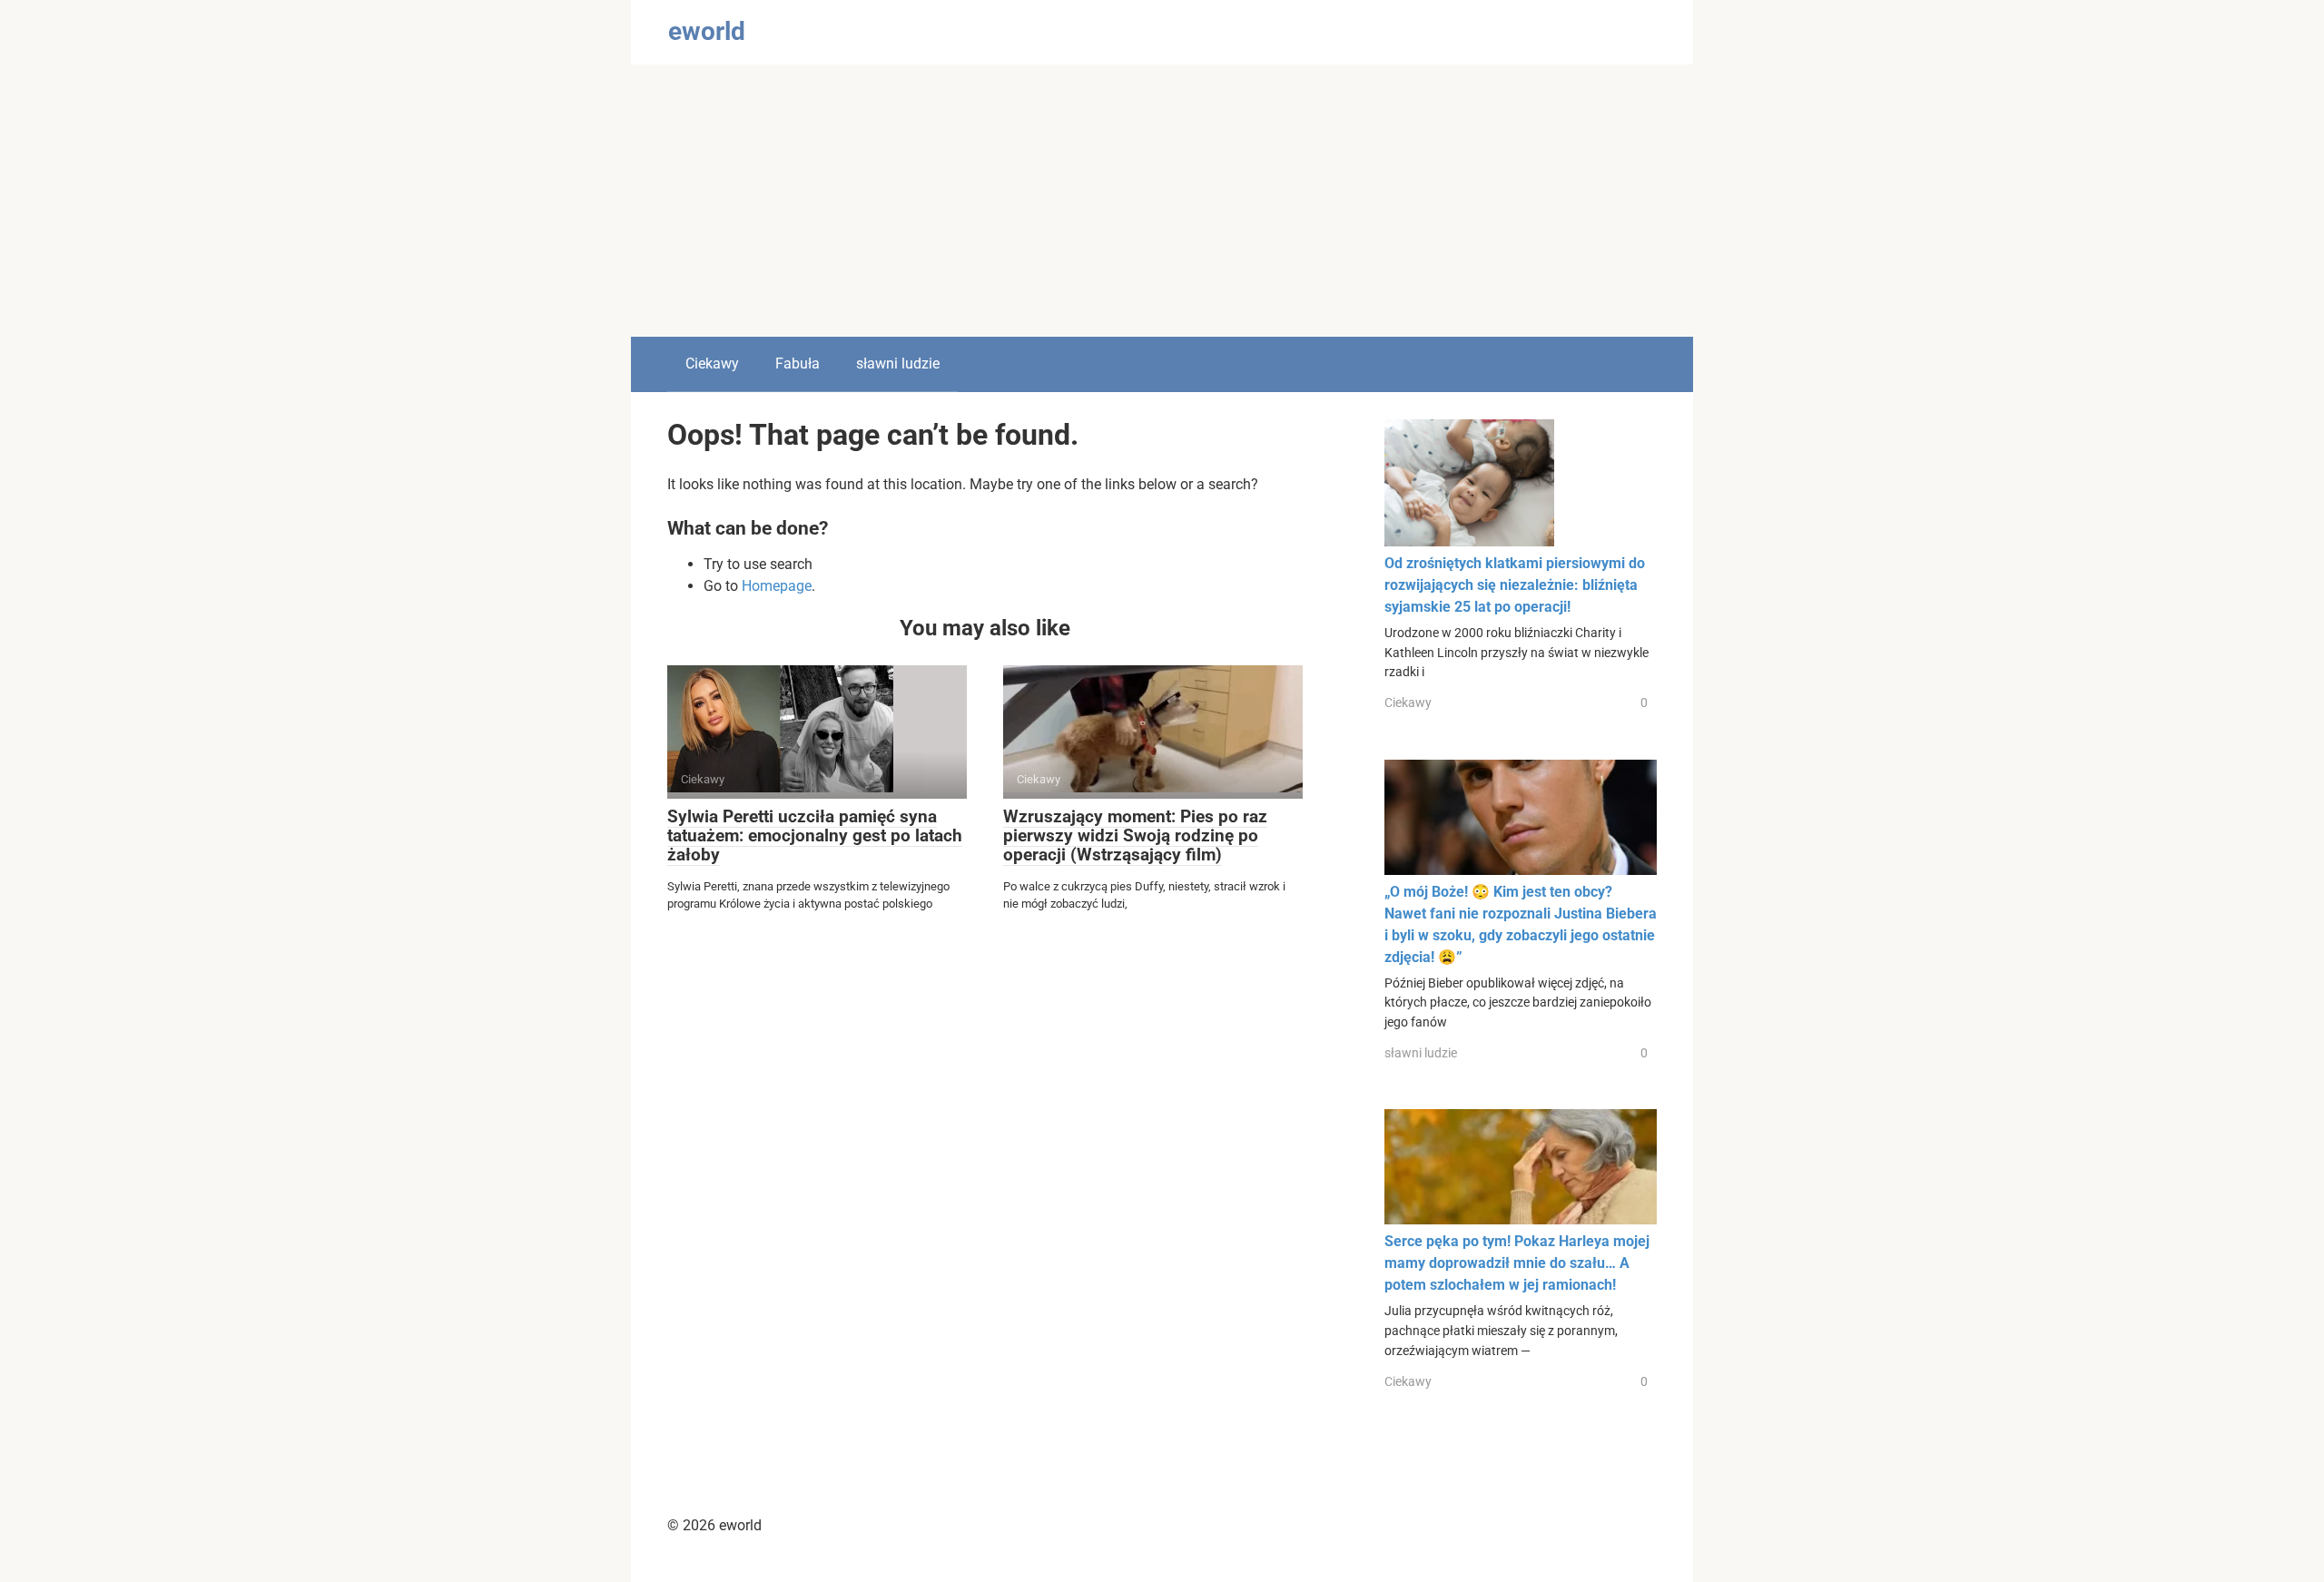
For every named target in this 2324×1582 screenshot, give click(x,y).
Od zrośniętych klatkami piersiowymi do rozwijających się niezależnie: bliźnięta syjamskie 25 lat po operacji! (1515, 585)
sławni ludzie (898, 364)
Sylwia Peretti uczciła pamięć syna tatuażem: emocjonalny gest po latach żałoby (815, 835)
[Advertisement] (1162, 201)
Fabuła (798, 364)
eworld (707, 31)
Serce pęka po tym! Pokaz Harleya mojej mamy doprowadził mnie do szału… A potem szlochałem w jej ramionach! (1517, 1263)
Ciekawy (712, 364)
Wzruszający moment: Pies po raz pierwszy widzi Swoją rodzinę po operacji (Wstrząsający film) (1135, 835)
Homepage (777, 586)
